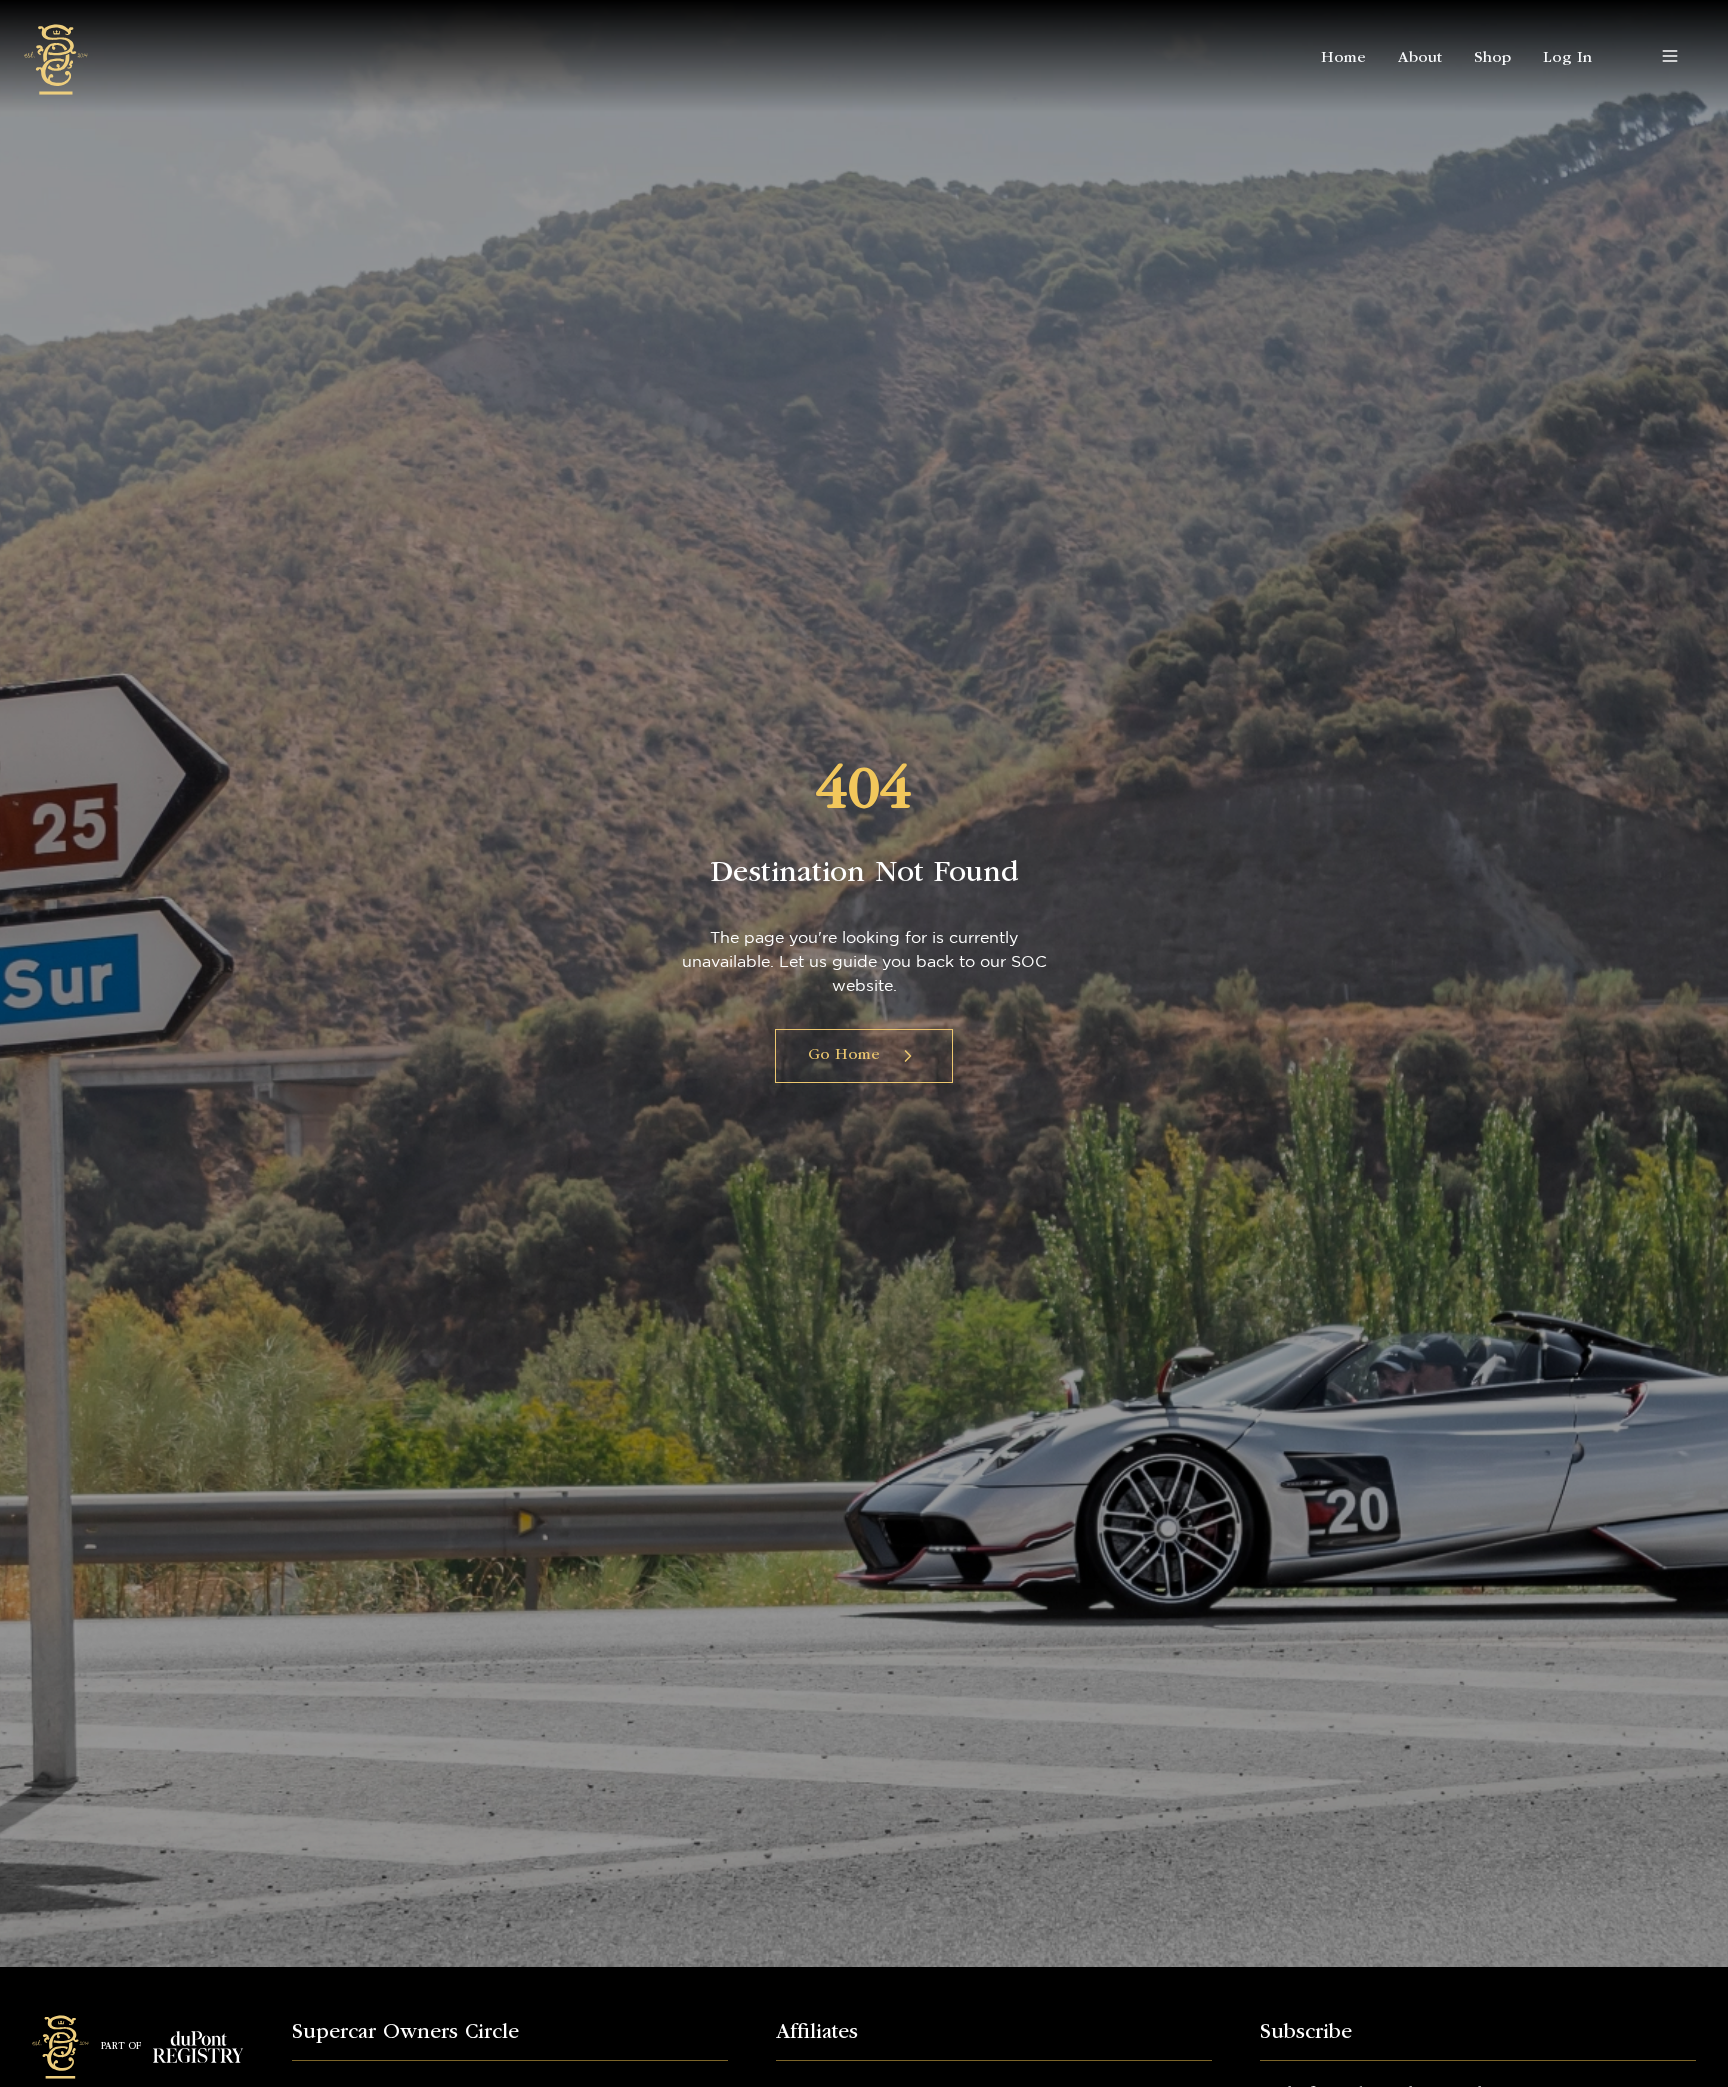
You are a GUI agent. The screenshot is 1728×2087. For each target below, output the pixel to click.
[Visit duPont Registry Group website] (198, 2047)
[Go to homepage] (56, 56)
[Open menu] (1670, 56)
